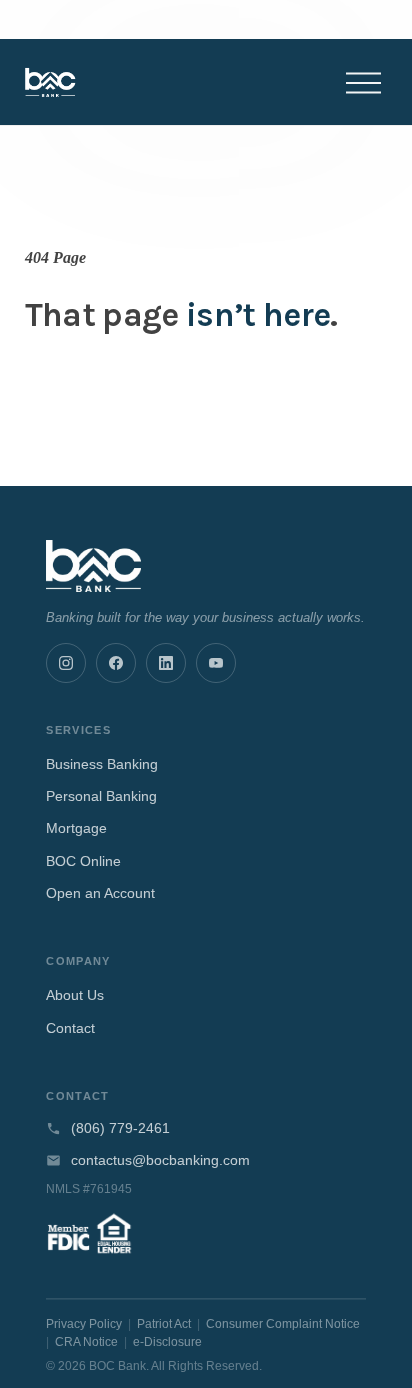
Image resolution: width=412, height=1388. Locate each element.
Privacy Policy (84, 1324)
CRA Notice (86, 1342)
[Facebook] (116, 663)
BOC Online (83, 861)
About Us (75, 995)
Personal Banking (101, 796)
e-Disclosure (167, 1342)
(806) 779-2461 (120, 1128)
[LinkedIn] (166, 663)
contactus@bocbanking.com (160, 1160)
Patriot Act (164, 1324)
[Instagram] (66, 663)
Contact (70, 1028)
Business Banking (102, 764)
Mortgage (76, 828)
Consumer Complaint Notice (283, 1324)
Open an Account (100, 893)
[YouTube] (216, 663)
